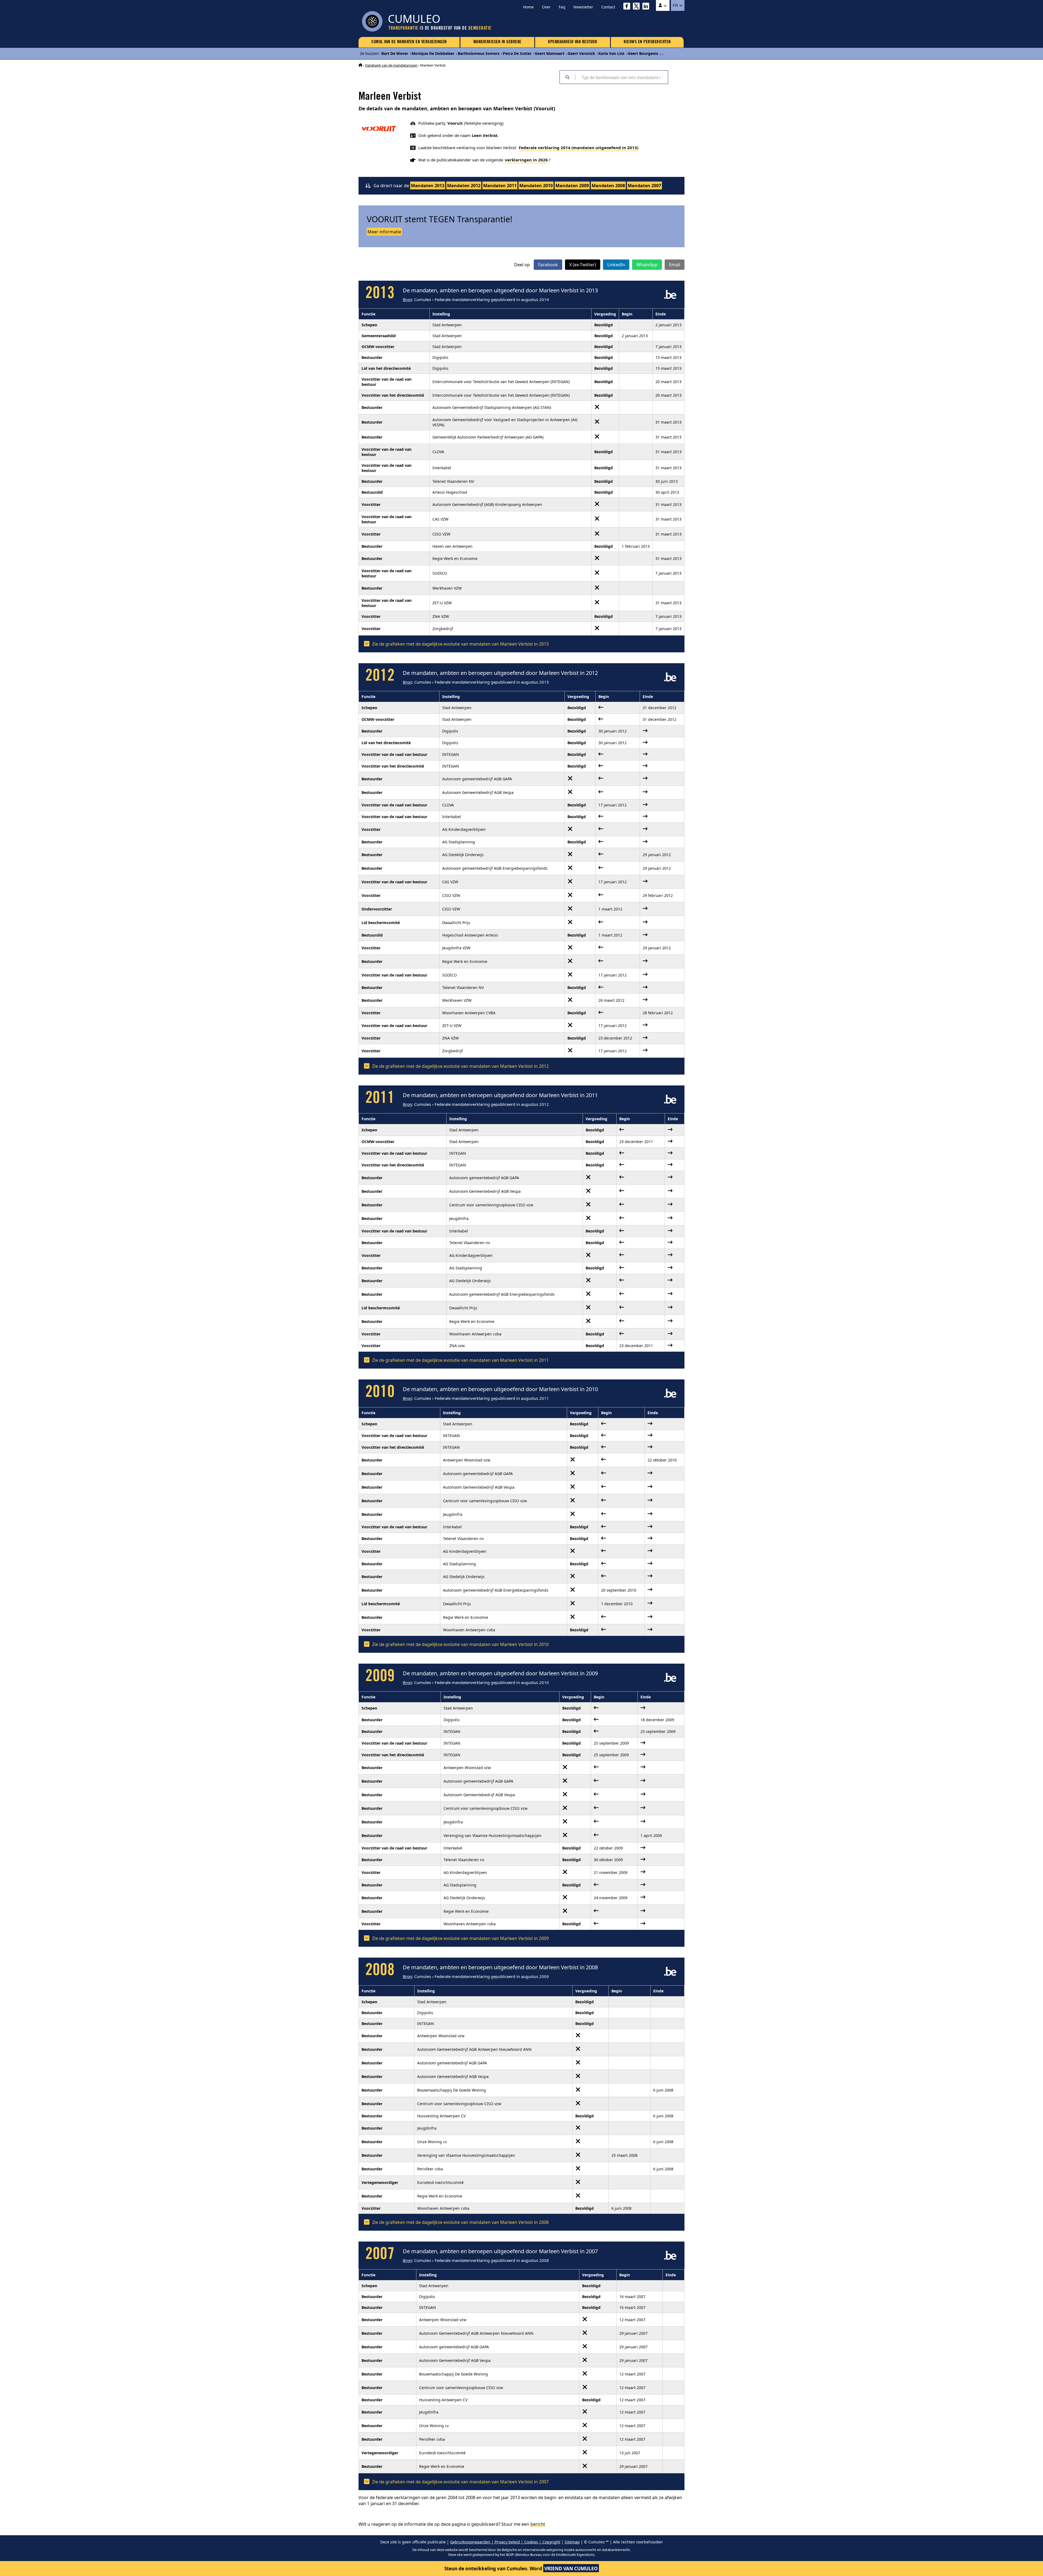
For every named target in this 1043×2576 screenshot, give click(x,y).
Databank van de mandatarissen (391, 65)
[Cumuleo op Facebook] (628, 7)
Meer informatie (384, 232)
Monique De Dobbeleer (433, 53)
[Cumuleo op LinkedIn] (647, 7)
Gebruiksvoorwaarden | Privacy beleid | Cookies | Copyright (505, 2542)
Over (546, 7)
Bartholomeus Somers (479, 53)
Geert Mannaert (550, 53)
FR (676, 5)
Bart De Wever (395, 53)
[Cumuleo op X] (638, 7)
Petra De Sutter (517, 53)
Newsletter (583, 7)
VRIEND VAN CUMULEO (571, 2569)
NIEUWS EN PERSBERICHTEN (647, 42)
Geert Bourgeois (643, 53)
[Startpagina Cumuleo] (360, 65)
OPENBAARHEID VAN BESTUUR (572, 42)
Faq (562, 7)
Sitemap (572, 2542)
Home (528, 7)
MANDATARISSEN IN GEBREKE (497, 42)
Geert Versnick (581, 53)
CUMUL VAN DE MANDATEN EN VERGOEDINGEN (409, 42)
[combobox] (621, 77)
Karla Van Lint (611, 53)
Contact (608, 7)
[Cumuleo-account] (663, 5)
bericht (538, 2524)
